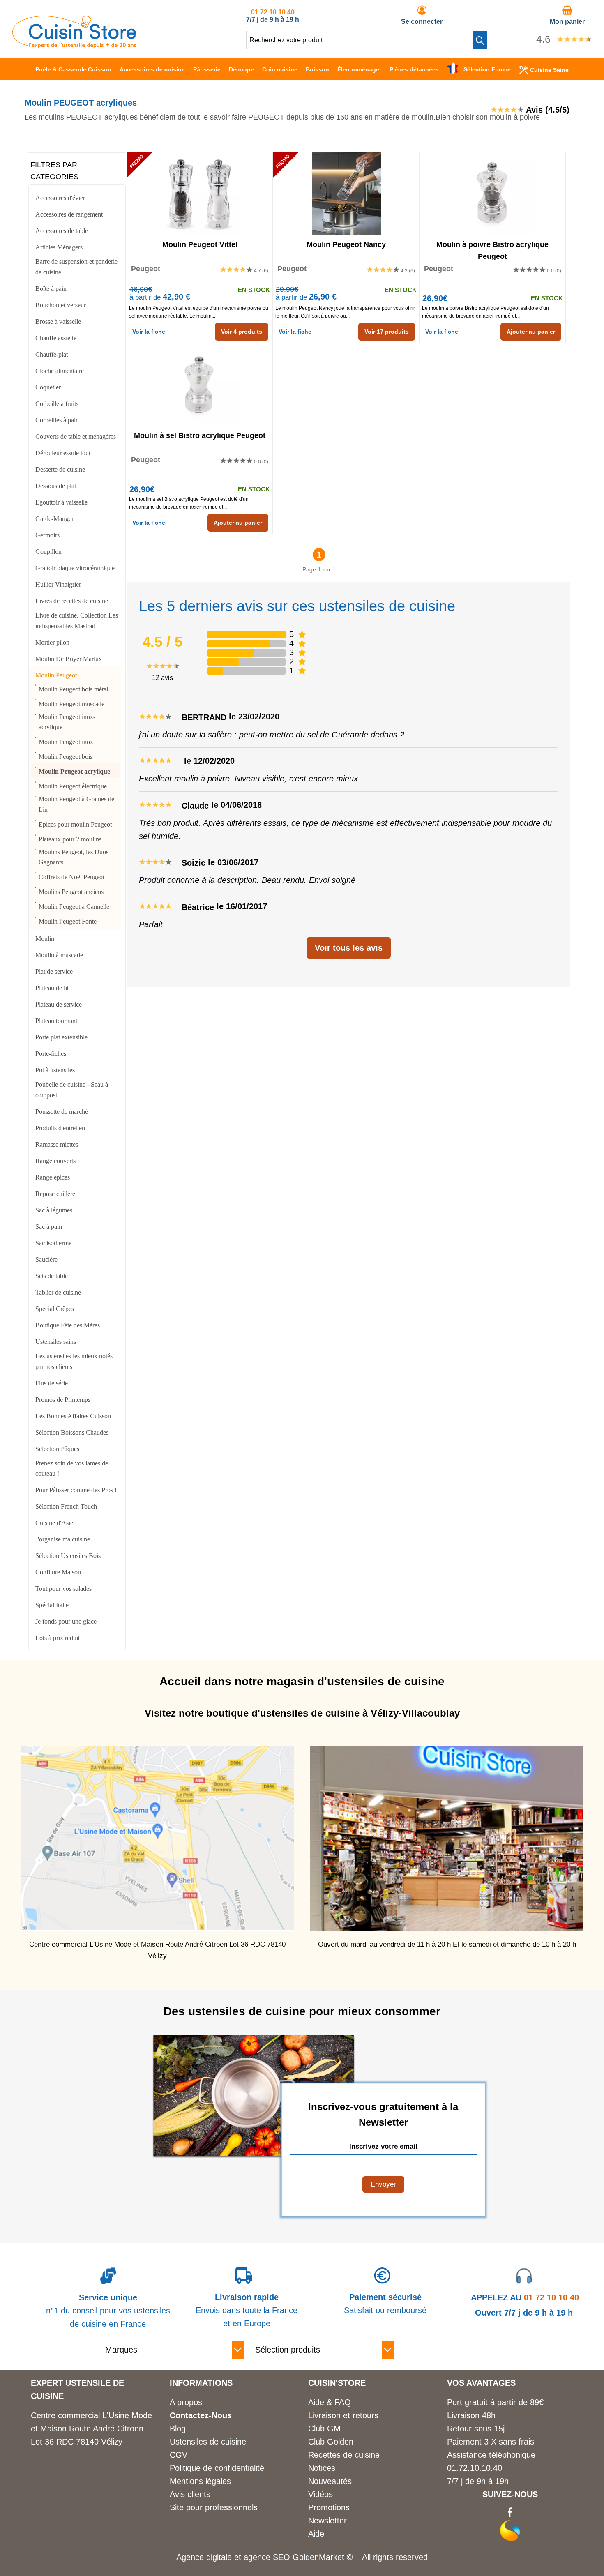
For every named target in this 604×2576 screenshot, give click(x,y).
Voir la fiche (149, 332)
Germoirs (47, 535)
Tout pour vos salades (63, 1589)
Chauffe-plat (52, 354)
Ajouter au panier (531, 332)
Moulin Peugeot (56, 675)
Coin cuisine (280, 69)
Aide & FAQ (330, 2402)
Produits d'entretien (60, 1128)
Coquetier (48, 387)
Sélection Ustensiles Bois (68, 1556)
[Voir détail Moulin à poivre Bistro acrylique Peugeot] (493, 194)
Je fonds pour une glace (66, 1621)
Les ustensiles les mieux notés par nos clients (74, 1361)
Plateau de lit (52, 988)
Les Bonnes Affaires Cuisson (73, 1416)
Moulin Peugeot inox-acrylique (67, 722)
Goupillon (48, 552)
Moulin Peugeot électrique (73, 786)
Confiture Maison (58, 1572)
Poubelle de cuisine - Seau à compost (72, 1090)
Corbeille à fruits (57, 404)
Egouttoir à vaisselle (61, 502)
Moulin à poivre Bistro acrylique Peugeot (492, 250)
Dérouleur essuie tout (63, 453)
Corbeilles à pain (57, 420)
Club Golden (331, 2442)
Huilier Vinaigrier (58, 584)
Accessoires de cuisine (152, 69)
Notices (322, 2468)
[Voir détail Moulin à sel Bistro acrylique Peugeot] (200, 385)
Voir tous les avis (349, 948)
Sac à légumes (54, 1210)
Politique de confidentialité (217, 2468)
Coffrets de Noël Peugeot (71, 877)
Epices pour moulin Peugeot (75, 824)
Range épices (53, 1177)
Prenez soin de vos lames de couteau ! (72, 1469)
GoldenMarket (320, 2557)
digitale (219, 2557)
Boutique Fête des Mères (68, 1325)
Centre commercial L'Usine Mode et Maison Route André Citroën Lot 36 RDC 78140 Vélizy (91, 2429)
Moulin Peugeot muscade (71, 704)
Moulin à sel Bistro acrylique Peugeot (200, 435)
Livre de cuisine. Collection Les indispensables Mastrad (77, 621)
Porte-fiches (51, 1054)
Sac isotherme (53, 1243)
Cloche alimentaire (60, 371)
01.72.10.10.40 (475, 2468)
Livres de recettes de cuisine (72, 601)
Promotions (329, 2507)
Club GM (324, 2429)
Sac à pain (49, 1227)
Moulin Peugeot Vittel (200, 244)
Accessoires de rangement (69, 214)
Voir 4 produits (242, 332)
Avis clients (190, 2494)
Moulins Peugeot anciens (71, 892)
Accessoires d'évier (60, 198)
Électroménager (359, 69)
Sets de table (52, 1276)
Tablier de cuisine (58, 1292)
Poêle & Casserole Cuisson (73, 69)
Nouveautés (330, 2481)
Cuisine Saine (549, 70)
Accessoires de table (62, 231)
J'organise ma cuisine (63, 1539)
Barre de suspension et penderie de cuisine (76, 267)
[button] (480, 40)
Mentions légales (200, 2481)
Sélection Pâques (57, 1449)
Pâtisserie (207, 69)
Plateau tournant (56, 1021)
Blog (178, 2429)
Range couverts (55, 1161)
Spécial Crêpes (55, 1309)
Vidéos (320, 2494)
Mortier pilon (52, 642)
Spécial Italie (52, 1605)
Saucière (46, 1259)
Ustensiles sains (56, 1342)
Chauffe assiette (56, 338)
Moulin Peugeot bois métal (73, 689)
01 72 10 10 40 (273, 12)
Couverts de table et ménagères (76, 437)
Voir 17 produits (387, 332)
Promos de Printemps (63, 1400)
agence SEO (268, 2557)
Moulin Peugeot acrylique (74, 771)
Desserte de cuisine (60, 469)
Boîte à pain (51, 289)
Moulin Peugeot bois (66, 757)
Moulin (45, 939)
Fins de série (52, 1383)
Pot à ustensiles (55, 1070)
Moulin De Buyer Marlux (69, 659)
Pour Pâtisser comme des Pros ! (76, 1490)
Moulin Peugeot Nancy (346, 244)
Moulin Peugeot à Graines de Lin (76, 804)
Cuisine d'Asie (54, 1523)
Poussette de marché (62, 1112)
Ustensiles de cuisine (208, 2442)
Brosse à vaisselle (58, 321)
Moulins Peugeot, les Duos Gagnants (74, 857)
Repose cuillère (55, 1194)
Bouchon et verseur (61, 305)
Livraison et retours (343, 2415)
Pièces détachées (414, 69)
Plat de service (54, 971)
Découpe (241, 69)
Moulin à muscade (59, 955)
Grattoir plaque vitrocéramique (75, 568)
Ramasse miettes (57, 1144)
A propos (186, 2402)
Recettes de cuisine (344, 2455)
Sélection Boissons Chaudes (72, 1432)
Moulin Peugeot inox (66, 742)
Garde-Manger (54, 519)
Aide (316, 2534)
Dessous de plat (56, 486)
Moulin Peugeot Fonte (68, 921)
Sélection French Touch (66, 1506)
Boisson (317, 69)
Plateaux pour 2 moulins (70, 839)
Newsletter (327, 2521)
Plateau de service (59, 1004)
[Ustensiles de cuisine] (74, 46)
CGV (179, 2455)
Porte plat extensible (61, 1037)
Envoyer (383, 2184)
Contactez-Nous (201, 2415)
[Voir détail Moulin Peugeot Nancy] (346, 194)
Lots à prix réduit (58, 1638)
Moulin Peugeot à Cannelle (74, 907)
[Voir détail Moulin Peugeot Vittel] (200, 194)
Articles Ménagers (59, 247)
